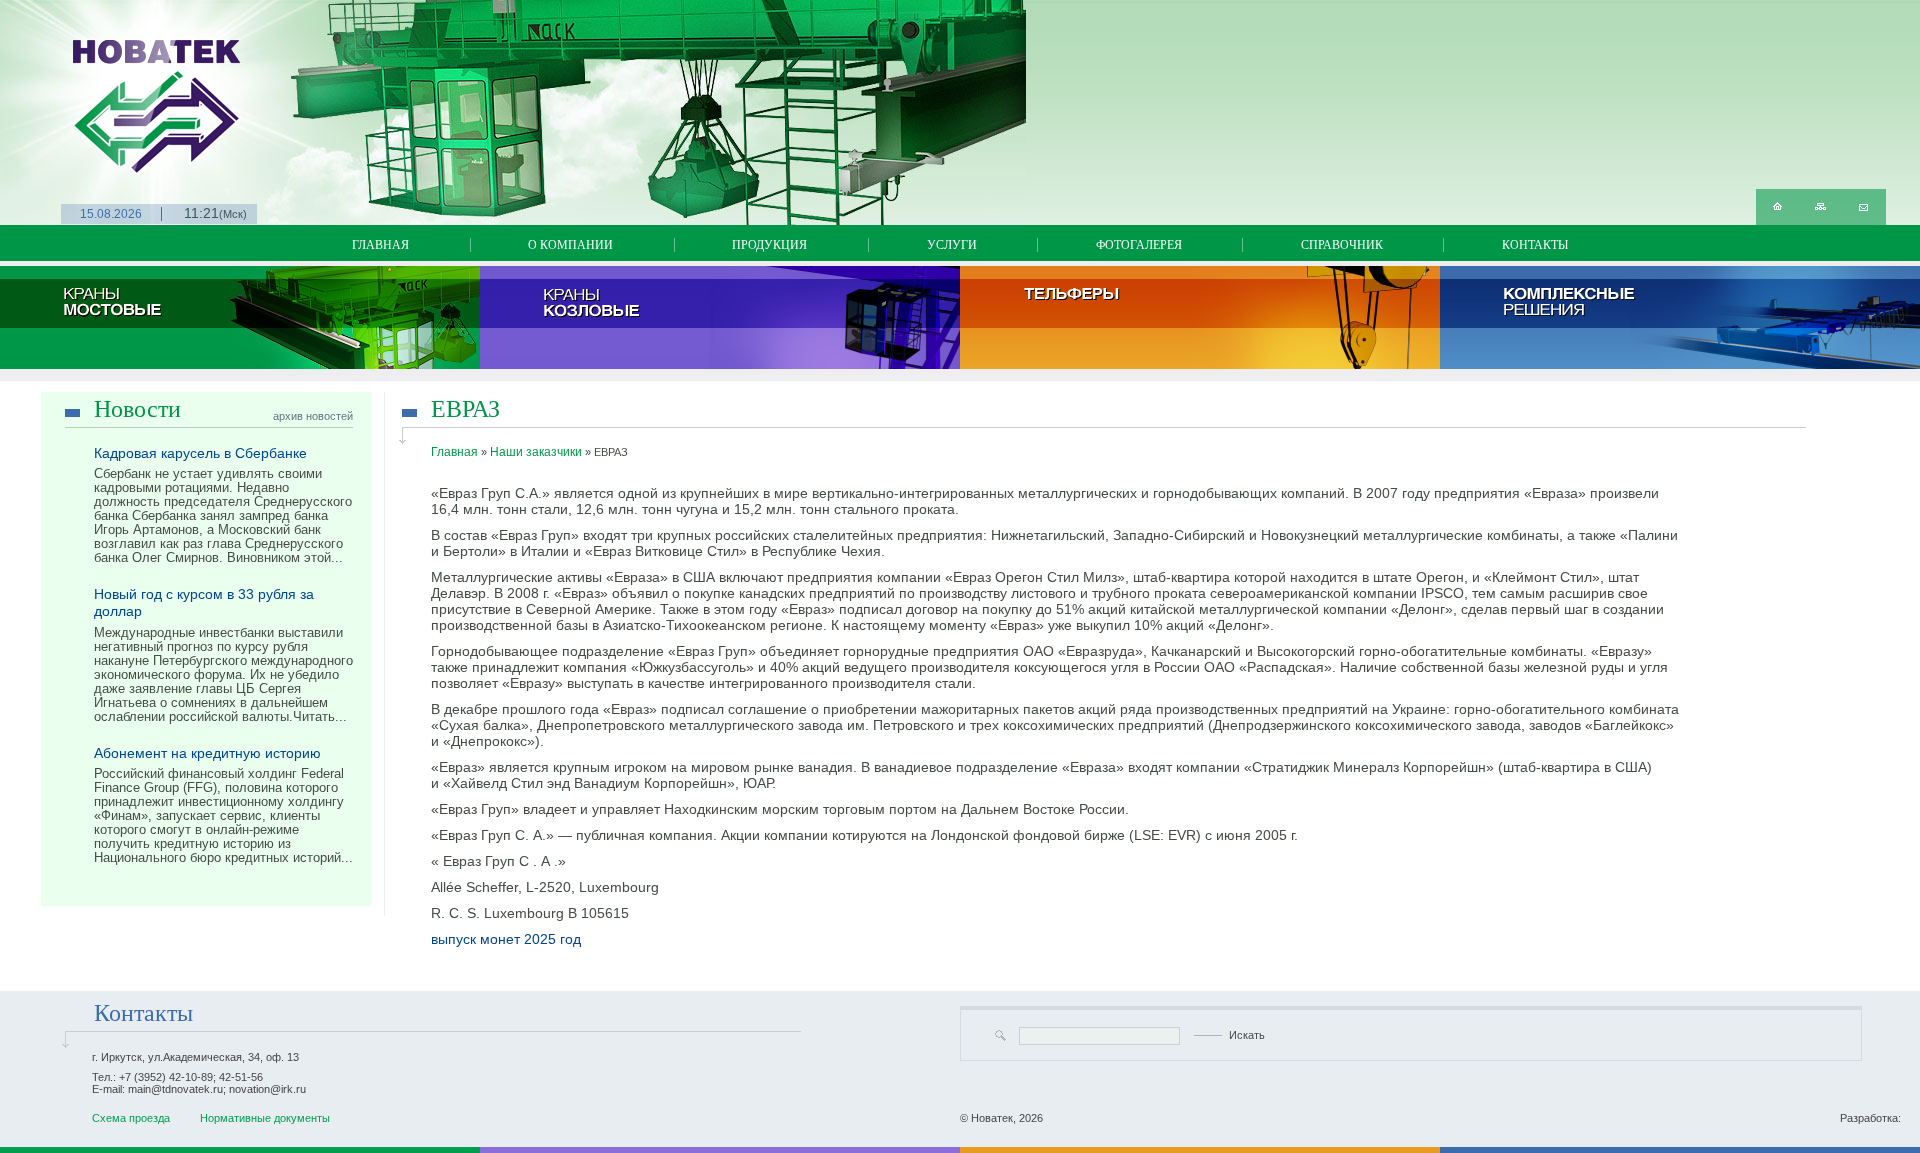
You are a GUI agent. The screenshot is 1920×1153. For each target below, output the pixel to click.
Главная (380, 245)
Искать (1247, 1035)
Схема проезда (131, 1118)
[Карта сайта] (1820, 207)
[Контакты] (1863, 207)
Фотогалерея (1139, 245)
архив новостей (313, 416)
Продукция (769, 245)
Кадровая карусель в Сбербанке (200, 453)
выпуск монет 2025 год (506, 939)
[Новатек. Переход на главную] (84, 87)
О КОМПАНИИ (570, 245)
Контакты (1535, 245)
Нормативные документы (265, 1118)
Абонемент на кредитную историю (207, 753)
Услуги (952, 245)
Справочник (1342, 245)
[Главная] (1777, 207)
